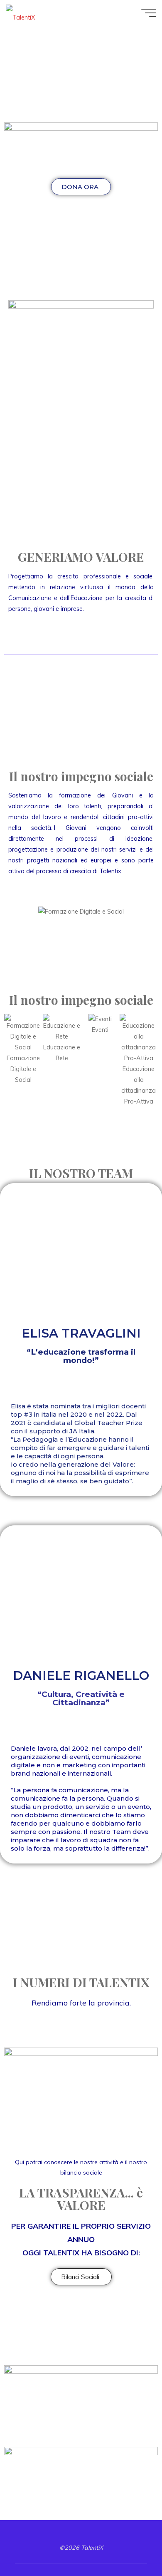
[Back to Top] (130, 2544)
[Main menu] (149, 13)
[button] (16, 912)
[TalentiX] (20, 13)
